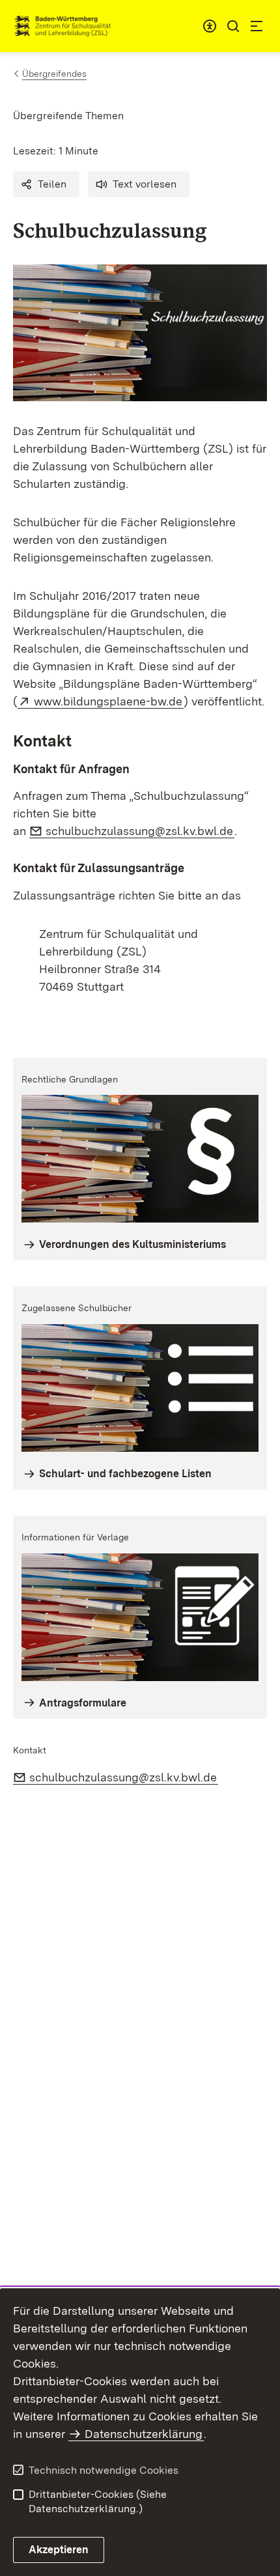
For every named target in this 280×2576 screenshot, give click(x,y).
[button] (46, 184)
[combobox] (210, 26)
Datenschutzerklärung (144, 2434)
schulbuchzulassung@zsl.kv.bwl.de (140, 831)
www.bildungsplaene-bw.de (109, 701)
